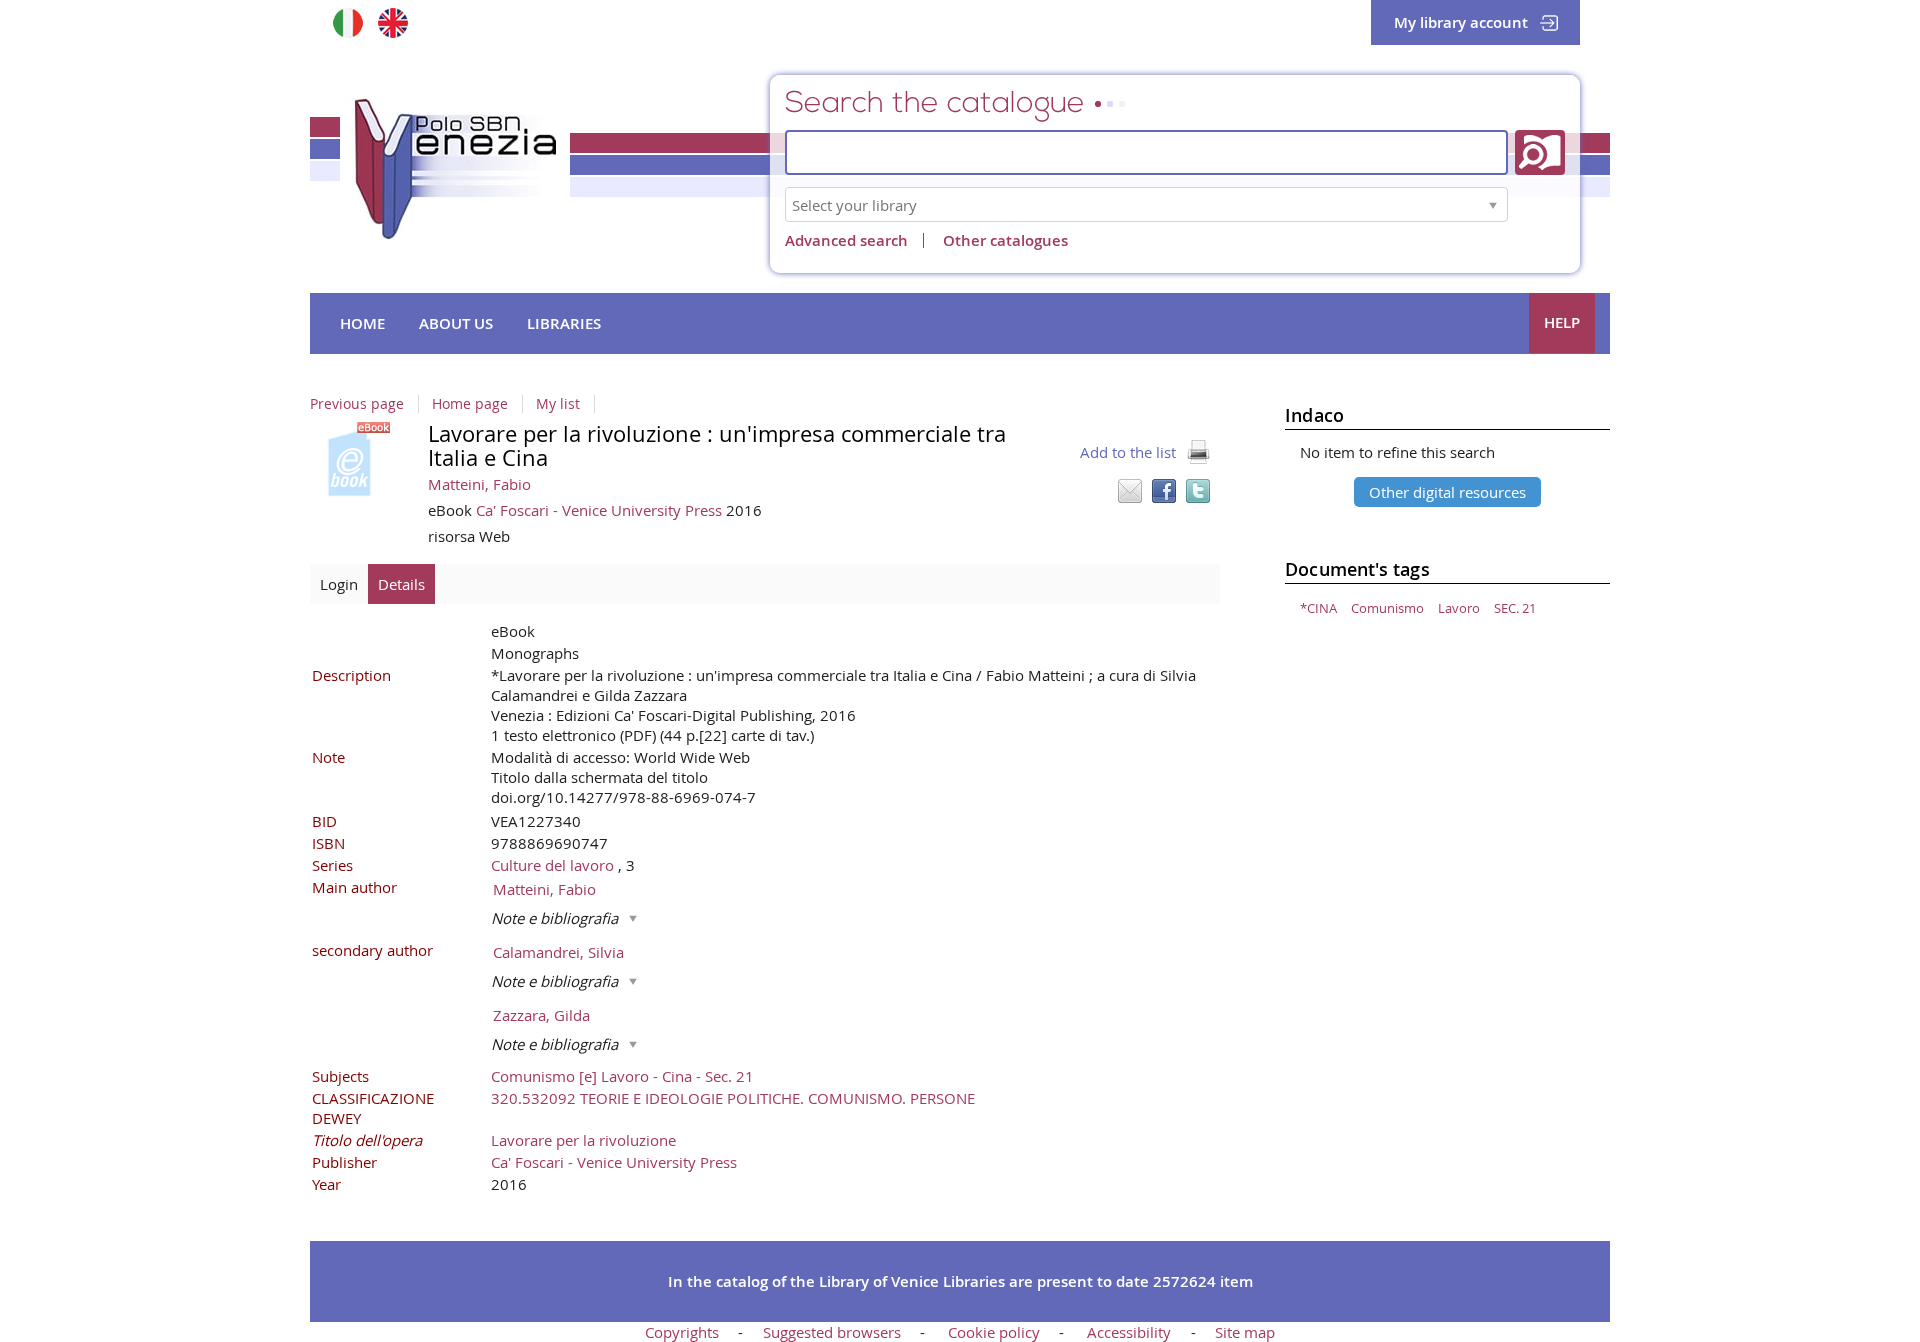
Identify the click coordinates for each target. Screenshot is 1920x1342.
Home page (470, 404)
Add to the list (1128, 452)
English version (392, 22)
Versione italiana (347, 22)
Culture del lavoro (554, 865)
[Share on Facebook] (1164, 491)
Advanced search (846, 240)
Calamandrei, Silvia (558, 952)
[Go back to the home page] (455, 169)
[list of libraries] (1493, 204)
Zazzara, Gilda (541, 1015)
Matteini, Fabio (479, 484)
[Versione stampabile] (1198, 452)
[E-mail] (1130, 491)
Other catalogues (1005, 240)
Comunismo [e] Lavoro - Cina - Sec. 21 (622, 1076)
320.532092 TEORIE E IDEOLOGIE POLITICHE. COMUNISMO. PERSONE (733, 1098)
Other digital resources (1447, 492)
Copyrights (682, 1332)
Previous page (357, 404)
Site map (1245, 1332)
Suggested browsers (832, 1332)
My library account (1461, 22)
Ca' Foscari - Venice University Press (601, 510)
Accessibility (1129, 1332)
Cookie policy (994, 1332)
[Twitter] (1198, 491)
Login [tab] (339, 584)
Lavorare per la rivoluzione (583, 1140)
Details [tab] (401, 584)
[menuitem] (362, 324)
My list (558, 404)
